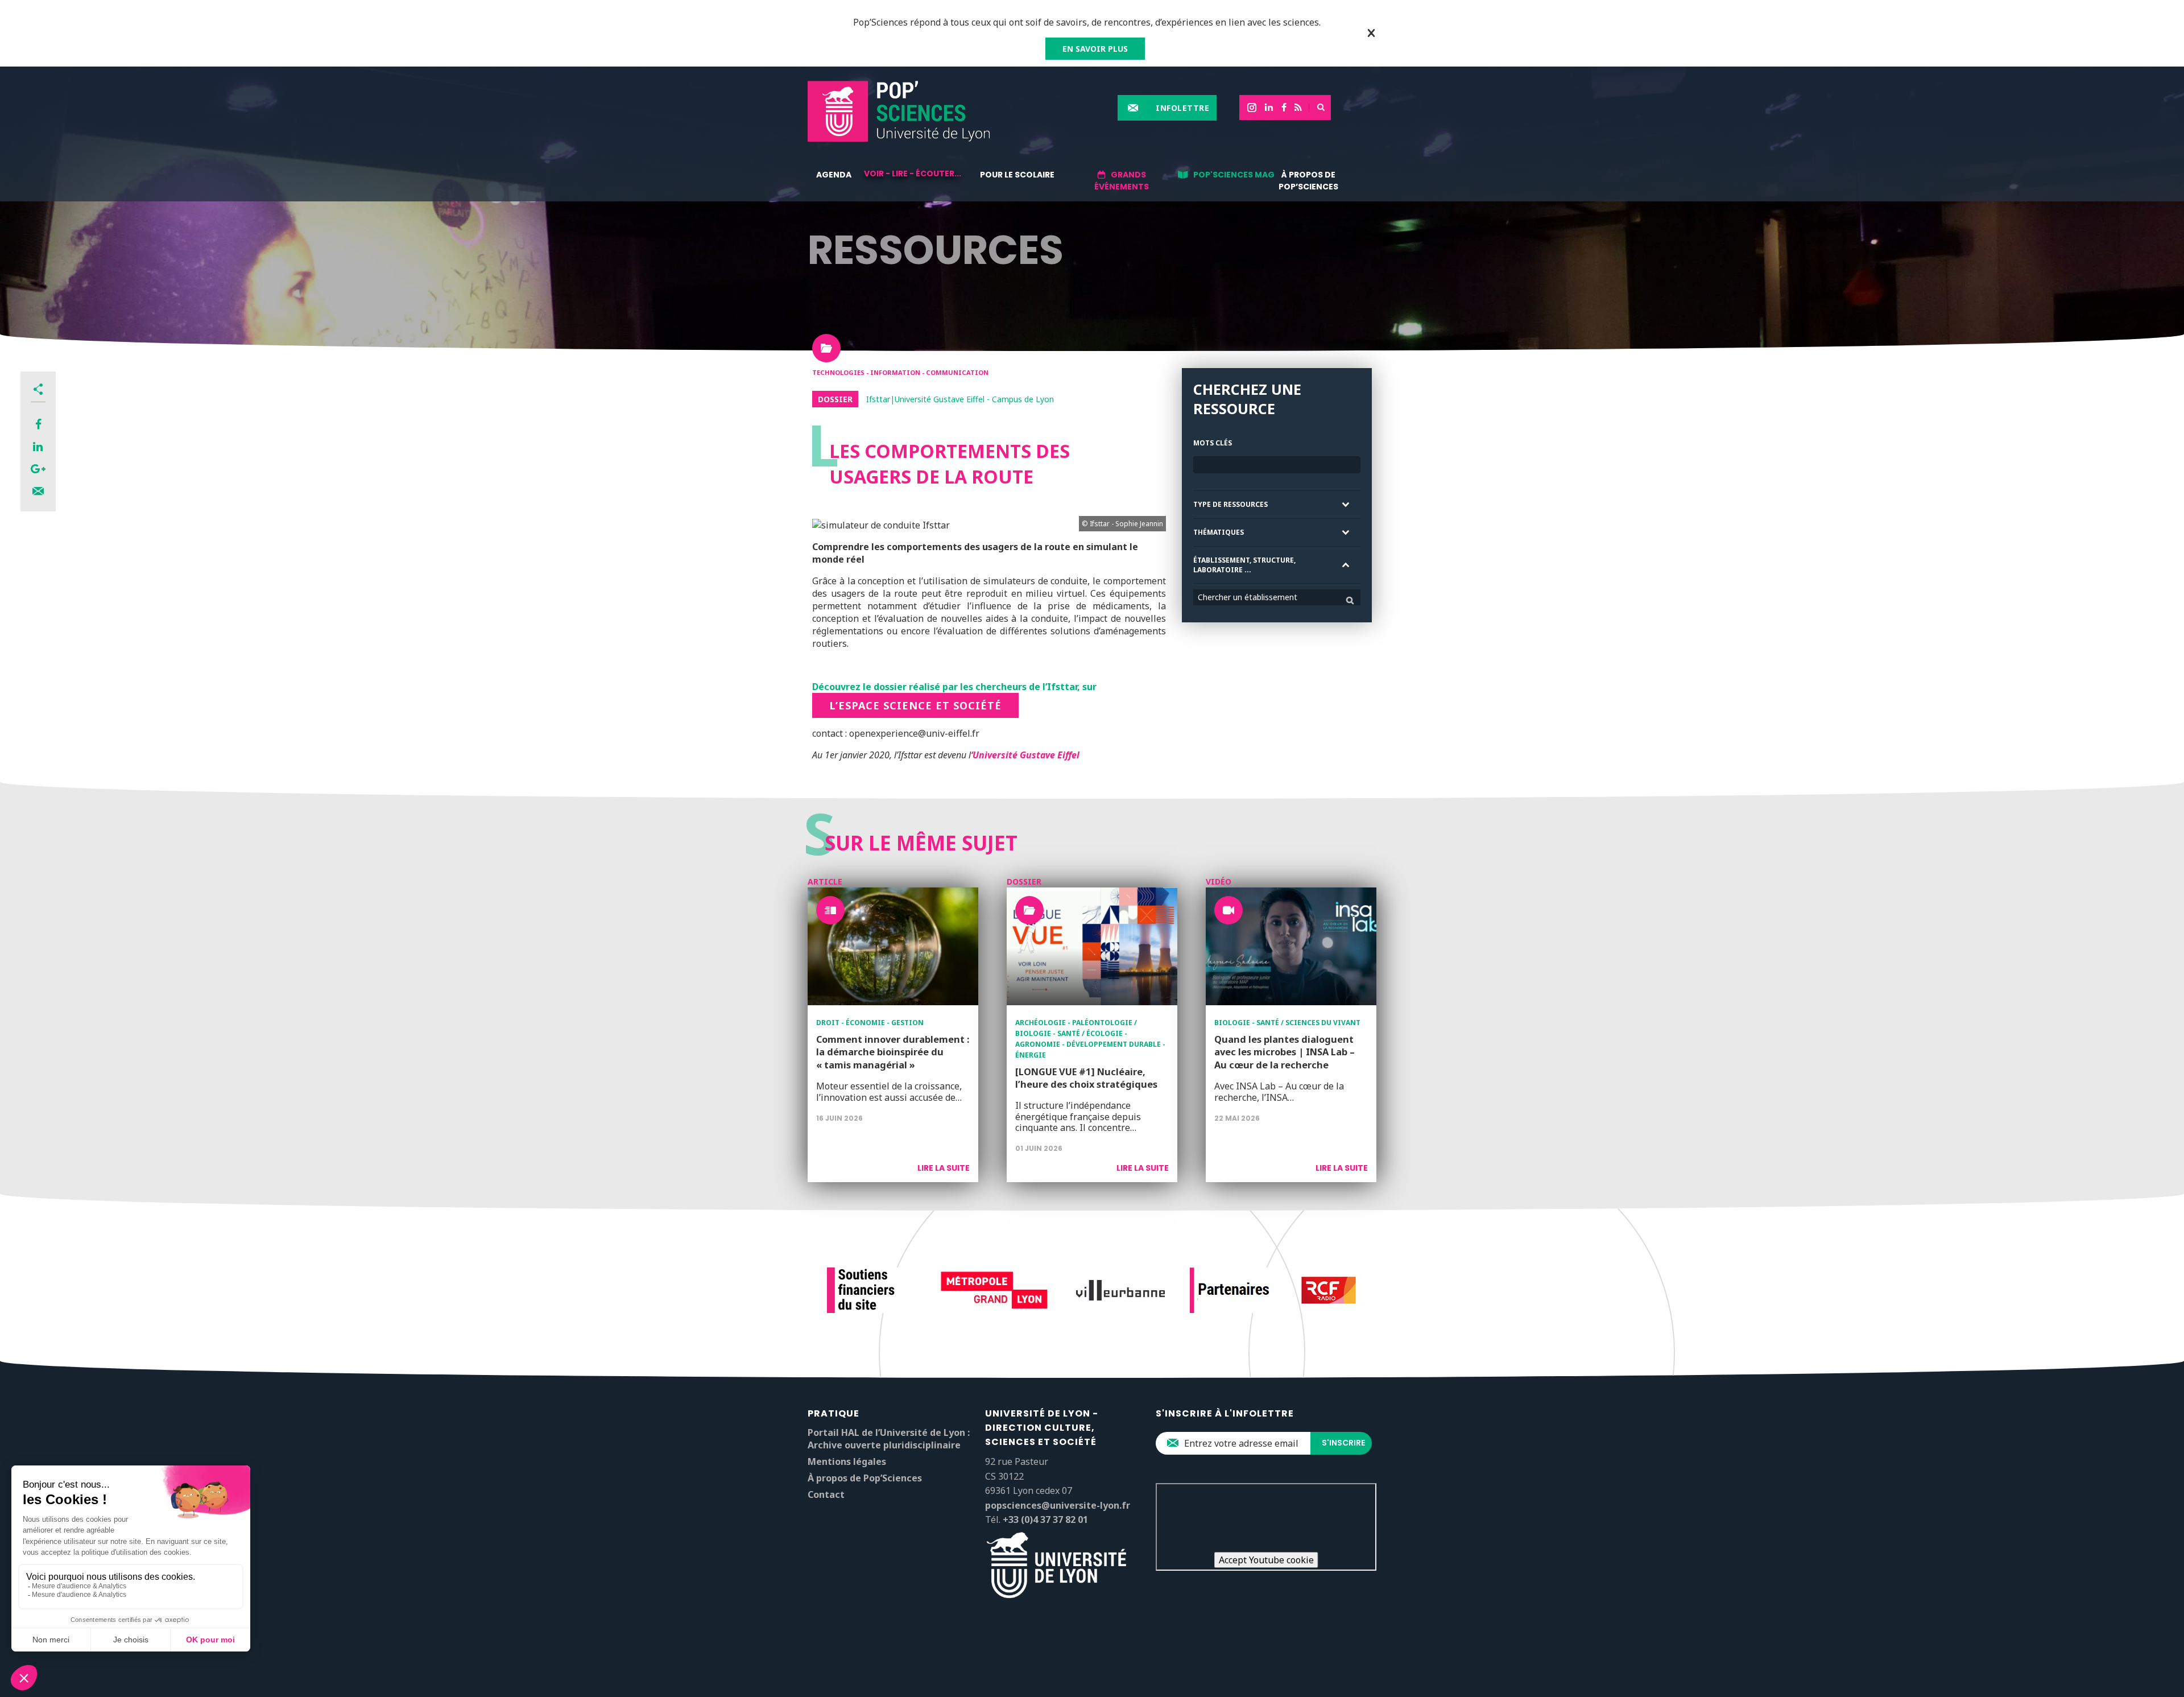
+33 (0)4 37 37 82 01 (1045, 1520)
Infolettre (1182, 108)
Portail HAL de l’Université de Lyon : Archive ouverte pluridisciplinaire (889, 1439)
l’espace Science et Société (915, 705)
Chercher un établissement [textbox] (1248, 597)
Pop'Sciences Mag (1234, 175)
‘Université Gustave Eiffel (1025, 755)
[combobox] (1277, 597)
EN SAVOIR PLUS (1095, 49)
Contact (826, 1494)
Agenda (834, 175)
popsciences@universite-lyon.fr (1058, 1505)
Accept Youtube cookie (1266, 1560)
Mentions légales (847, 1461)
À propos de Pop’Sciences (1308, 181)
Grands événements (1122, 181)
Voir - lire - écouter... (913, 174)
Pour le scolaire (1017, 175)
